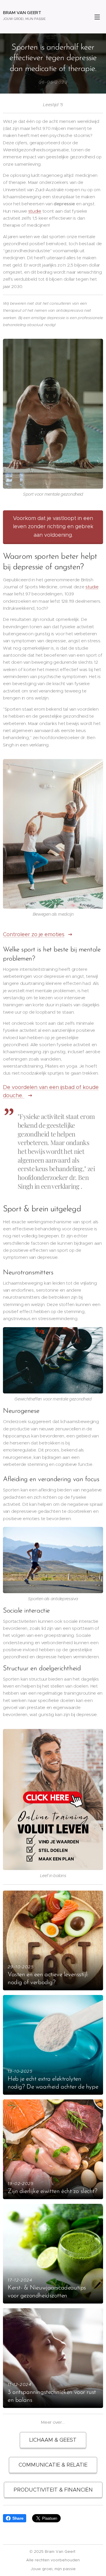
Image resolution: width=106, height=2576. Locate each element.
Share (18, 2518)
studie (35, 211)
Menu (97, 17)
